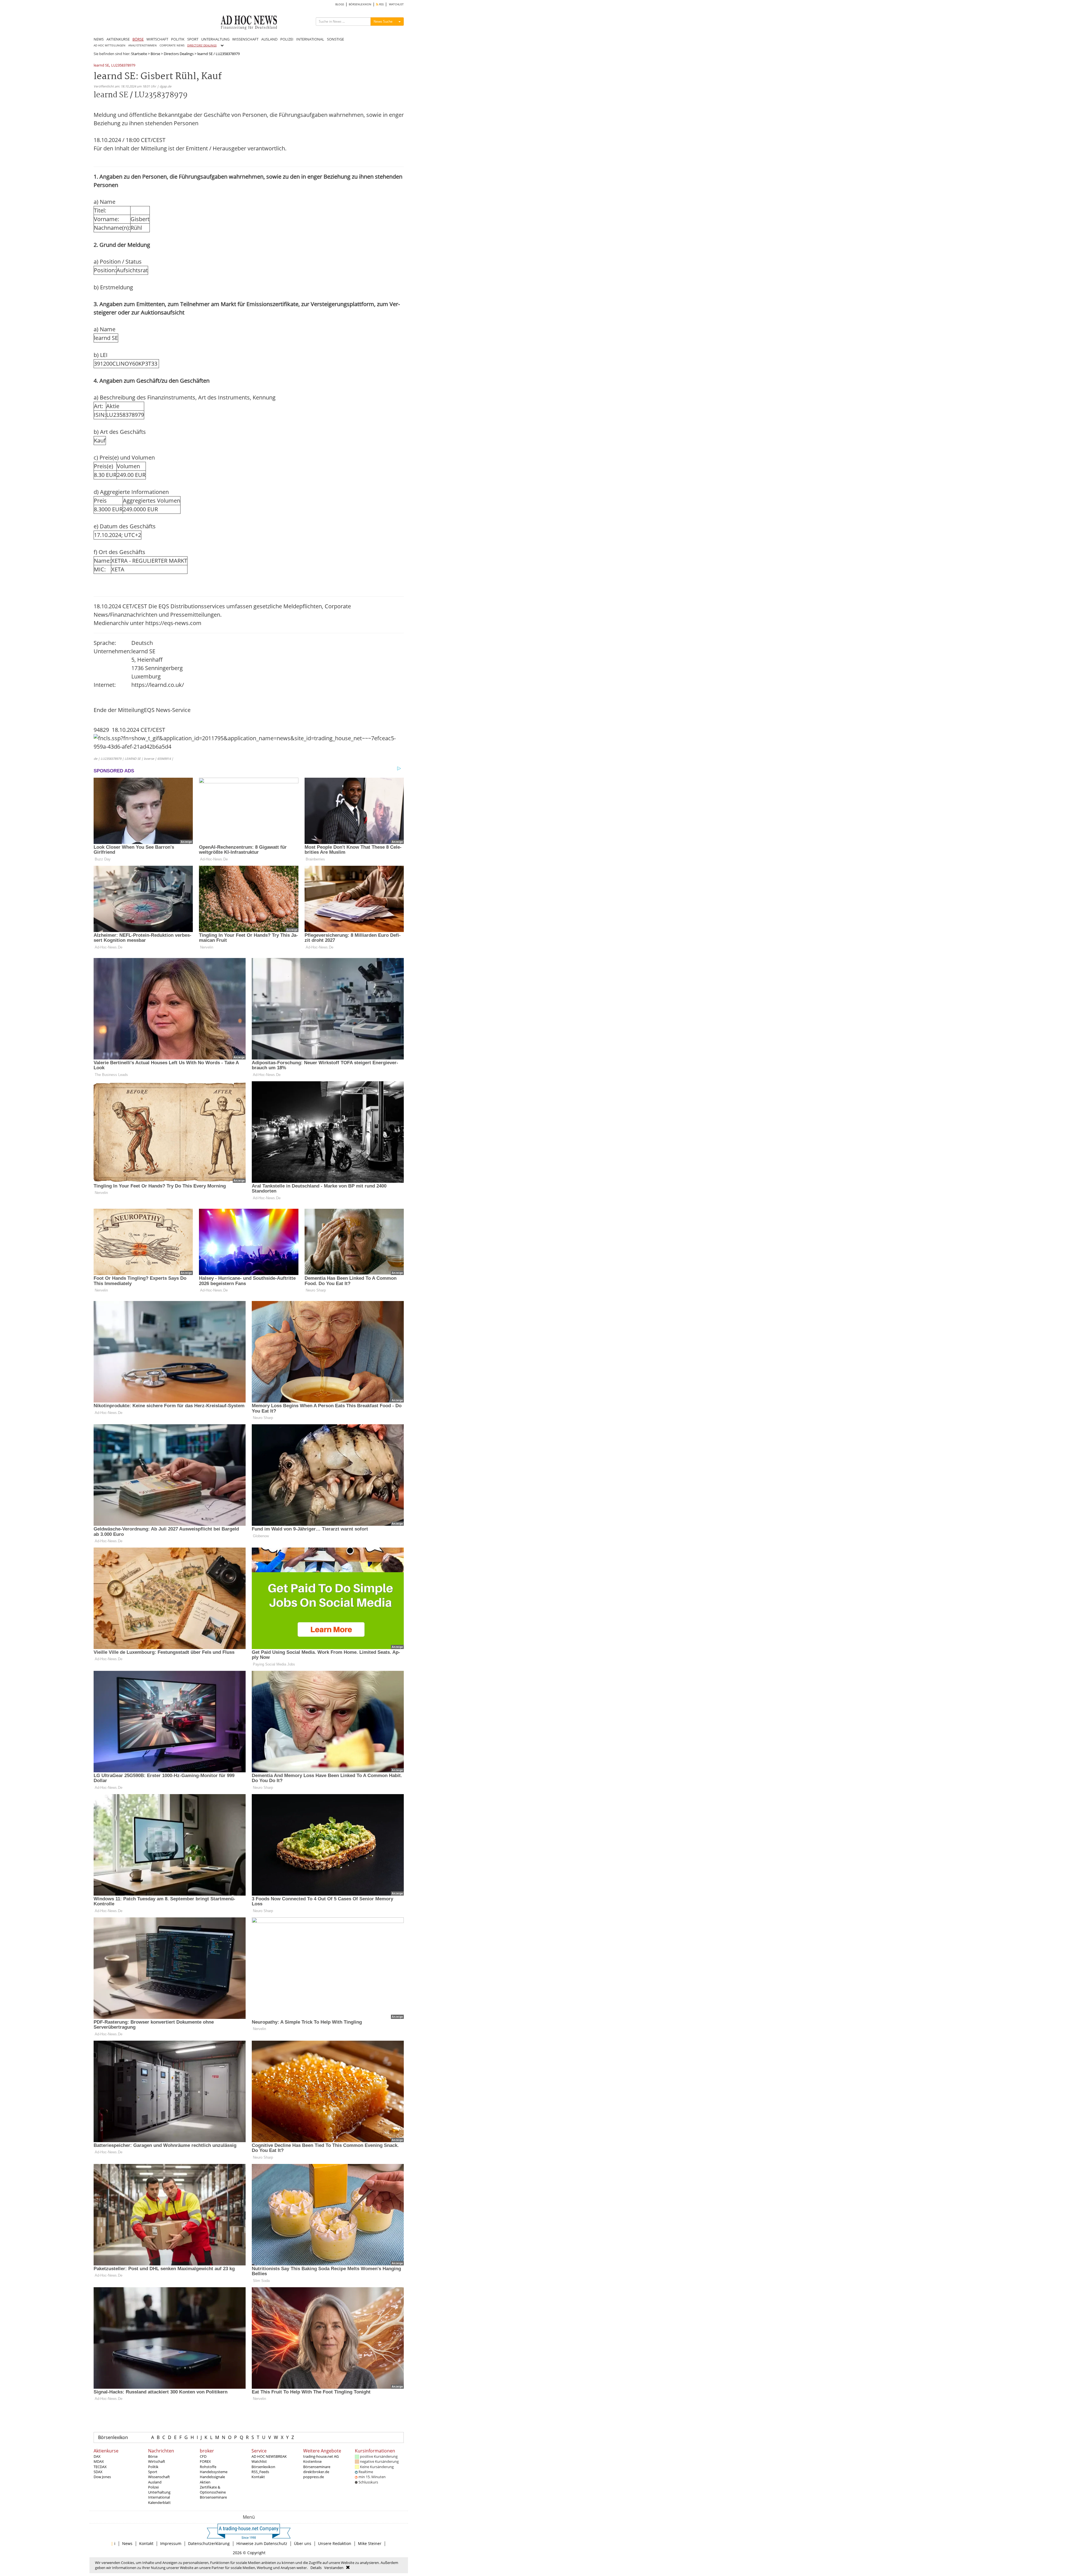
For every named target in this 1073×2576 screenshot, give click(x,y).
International (159, 2497)
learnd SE (101, 66)
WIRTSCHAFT (157, 39)
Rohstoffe (208, 2467)
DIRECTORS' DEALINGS (202, 45)
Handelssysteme (214, 2472)
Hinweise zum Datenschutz (262, 2543)
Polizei (153, 2487)
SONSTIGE (335, 39)
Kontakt (258, 2477)
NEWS (99, 39)
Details (316, 2568)
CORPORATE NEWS (172, 45)
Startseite (139, 54)
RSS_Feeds (260, 2472)
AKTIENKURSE (118, 39)
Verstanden (334, 2568)
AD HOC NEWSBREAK (269, 2456)
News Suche (383, 21)
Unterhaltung (159, 2492)
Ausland (155, 2482)
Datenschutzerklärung (209, 2543)
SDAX (98, 2472)
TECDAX (100, 2467)
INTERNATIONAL (310, 39)
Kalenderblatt (159, 2502)
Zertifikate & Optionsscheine (213, 2490)
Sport (153, 2472)
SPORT (193, 39)
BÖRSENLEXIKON (360, 4)
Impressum (171, 2543)
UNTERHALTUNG (215, 39)
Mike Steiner (370, 2543)
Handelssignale (212, 2477)
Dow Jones (102, 2477)
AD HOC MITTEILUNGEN (110, 45)
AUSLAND (269, 39)
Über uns (303, 2543)
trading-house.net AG (321, 2456)
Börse (155, 54)
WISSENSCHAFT (245, 39)
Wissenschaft (159, 2477)
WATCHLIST (396, 4)
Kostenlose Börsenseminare (317, 2464)
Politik (153, 2467)
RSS (381, 4)
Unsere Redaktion (335, 2543)
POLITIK (178, 39)
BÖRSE (138, 39)
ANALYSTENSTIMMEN (143, 45)
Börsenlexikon (113, 2437)
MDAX (99, 2461)
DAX (97, 2456)
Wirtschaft (157, 2461)
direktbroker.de (316, 2472)
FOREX (205, 2461)
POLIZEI (287, 39)
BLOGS (340, 4)
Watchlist (259, 2461)
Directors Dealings (179, 54)
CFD (203, 2456)
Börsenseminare (213, 2497)
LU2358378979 (123, 66)
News (127, 2543)
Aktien (205, 2482)
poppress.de (314, 2477)
